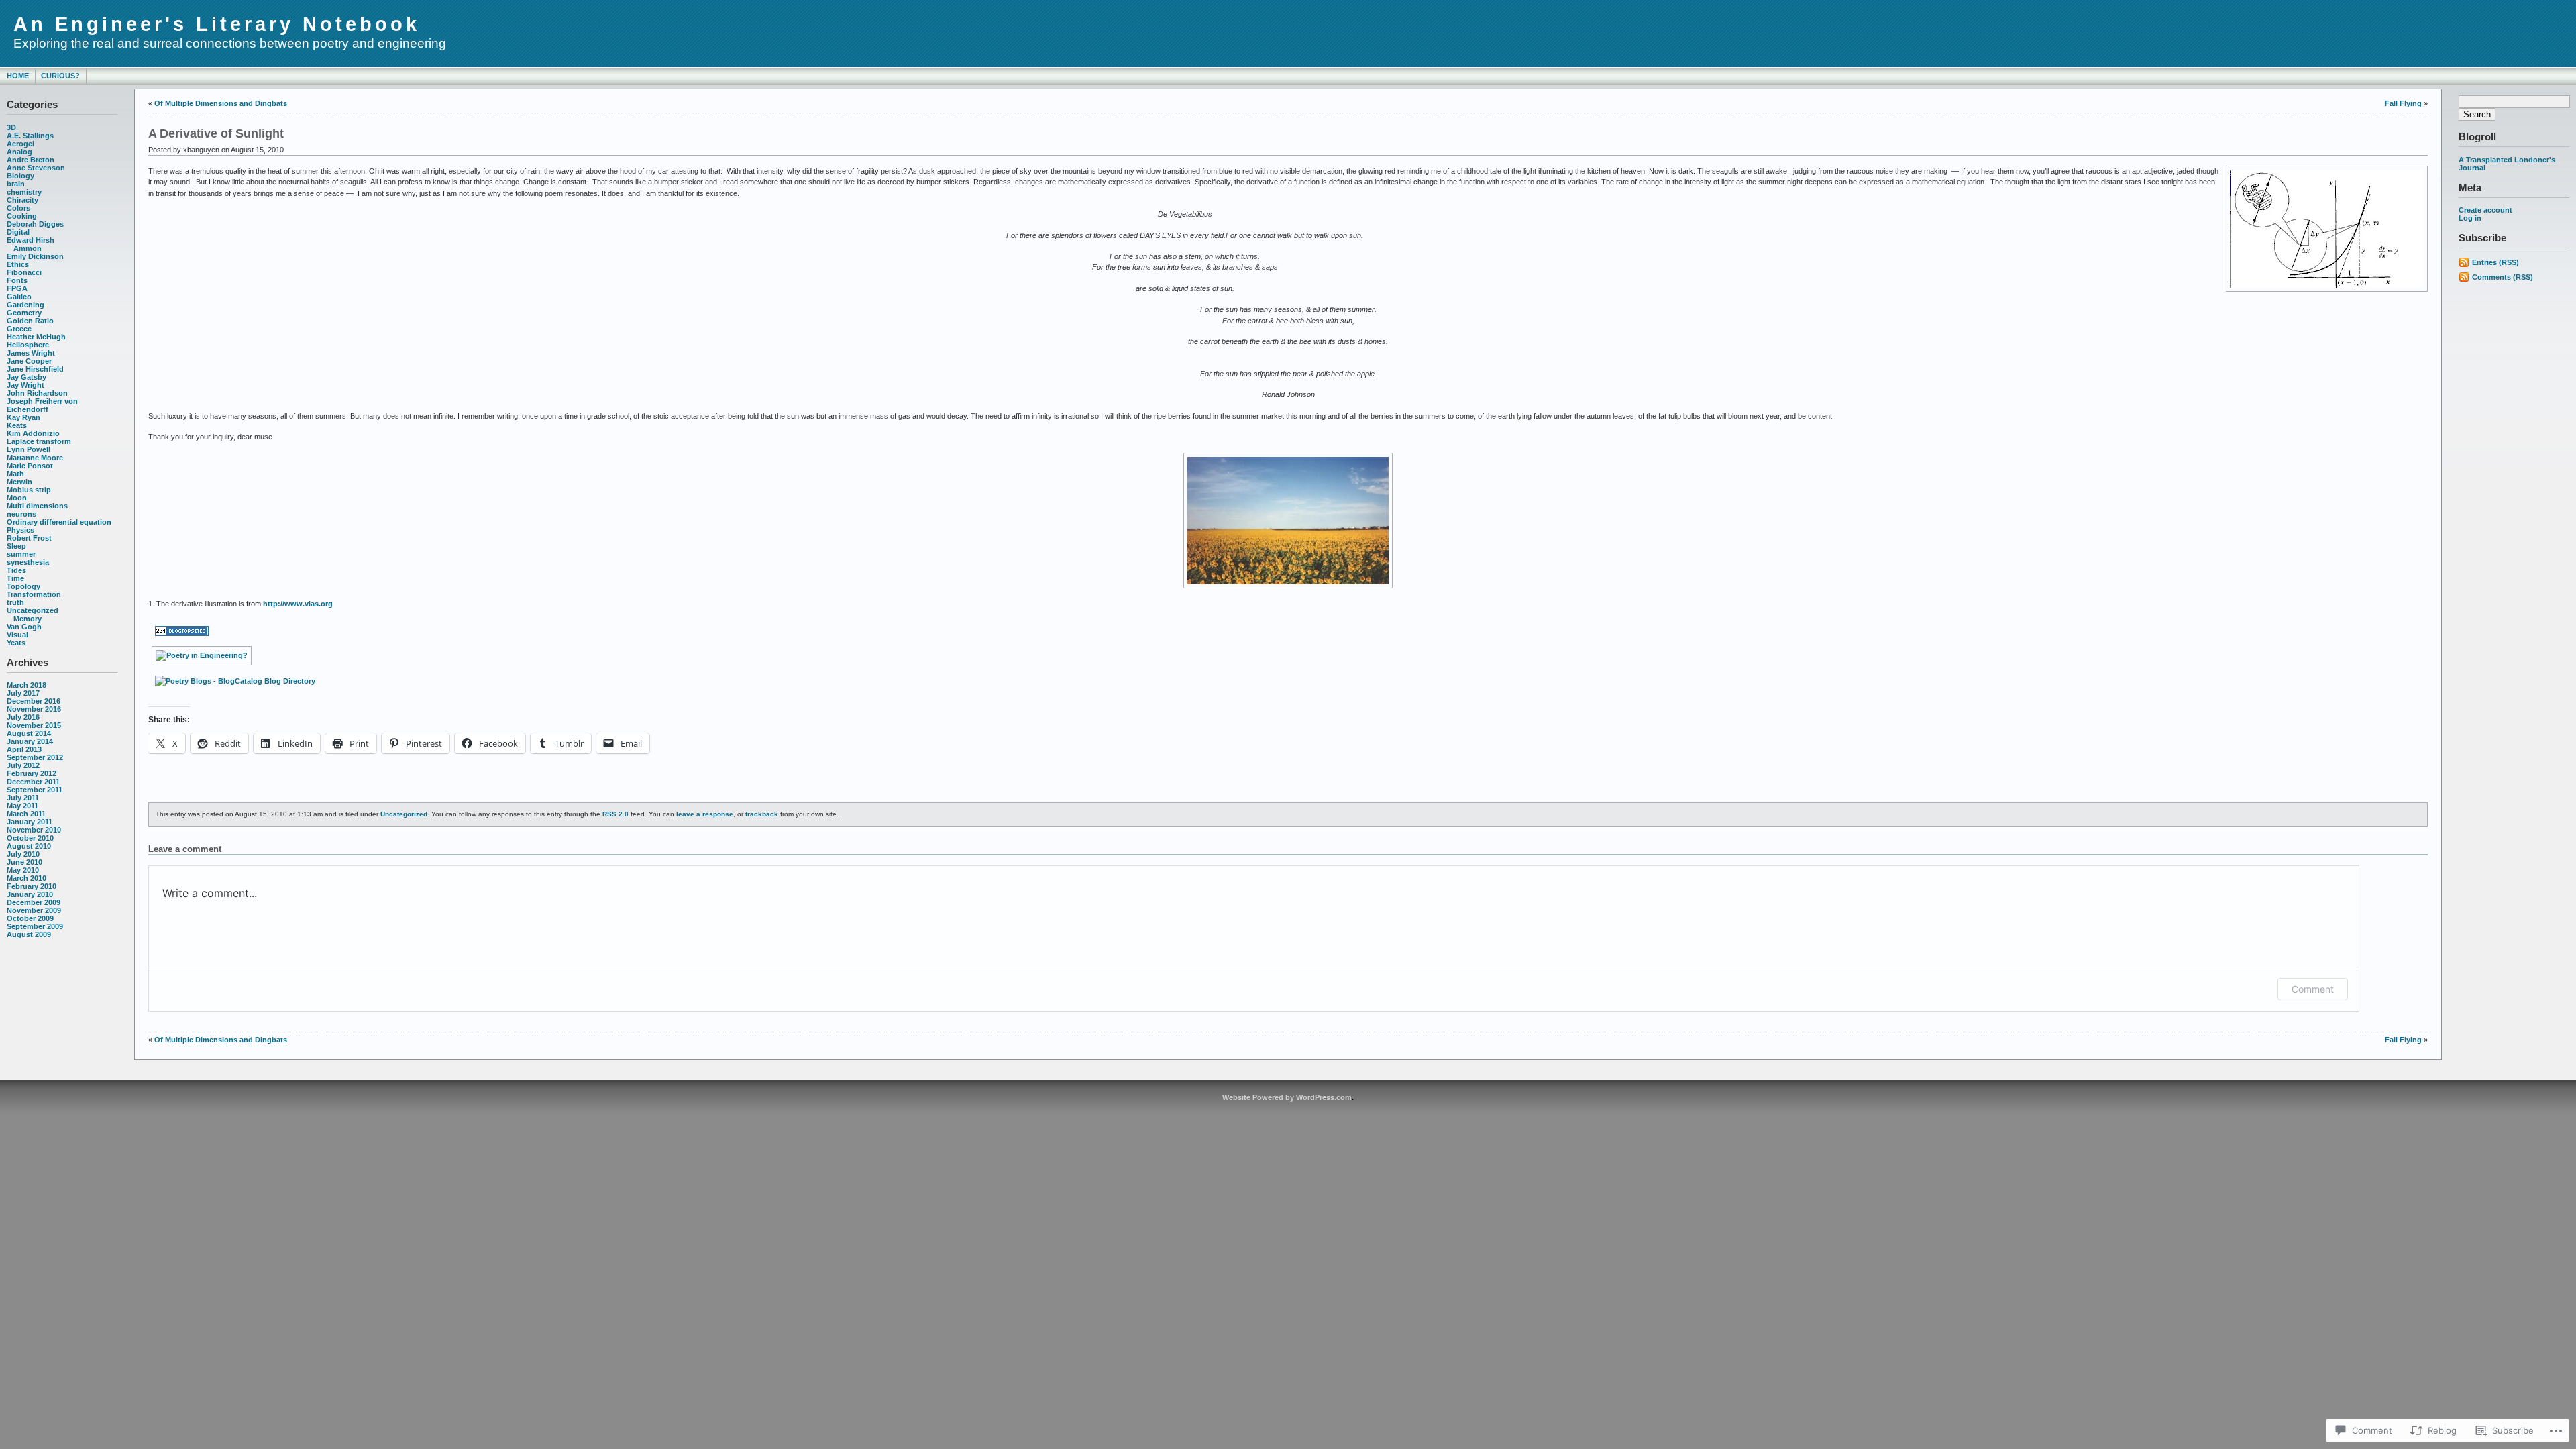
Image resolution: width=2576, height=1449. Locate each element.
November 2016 (34, 709)
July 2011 (23, 798)
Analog (19, 152)
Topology (23, 586)
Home (18, 76)
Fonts (17, 280)
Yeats (16, 643)
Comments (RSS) (2503, 277)
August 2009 (29, 934)
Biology (20, 176)
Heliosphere (28, 345)
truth (15, 602)
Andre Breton (31, 160)
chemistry (24, 192)
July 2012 (23, 765)
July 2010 (23, 854)
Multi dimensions (37, 506)
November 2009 (34, 910)
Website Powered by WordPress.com (1287, 1097)
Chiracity (22, 200)
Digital (18, 232)
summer (21, 554)
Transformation (34, 594)
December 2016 (34, 701)
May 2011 (22, 806)
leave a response (705, 814)
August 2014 (29, 733)
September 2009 (35, 926)
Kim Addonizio (33, 433)
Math (15, 474)
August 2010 (29, 846)
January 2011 (30, 822)
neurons (21, 514)
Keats (17, 425)
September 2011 (35, 790)
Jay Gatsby (26, 377)
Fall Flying (2403, 103)
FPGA (17, 288)
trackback (762, 814)
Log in (2470, 218)
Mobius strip (29, 490)
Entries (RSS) (2495, 262)
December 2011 (33, 782)
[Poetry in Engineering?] (202, 655)
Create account (2485, 210)
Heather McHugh (36, 337)
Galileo (19, 297)
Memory (28, 619)
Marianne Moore (35, 458)
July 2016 (23, 717)
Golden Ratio (30, 321)
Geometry (24, 313)
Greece (19, 329)
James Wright (31, 353)
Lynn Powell (29, 449)
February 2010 (32, 886)
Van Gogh (24, 627)
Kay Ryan (23, 417)
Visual (17, 635)
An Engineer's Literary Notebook (217, 24)
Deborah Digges (35, 224)
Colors (18, 208)
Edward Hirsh (31, 240)
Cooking (22, 216)
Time (15, 578)
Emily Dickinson (35, 256)
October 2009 (30, 918)
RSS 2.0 (615, 814)
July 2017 (23, 693)
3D (11, 127)
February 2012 (32, 773)
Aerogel (20, 144)
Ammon (28, 248)
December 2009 (34, 902)
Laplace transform (39, 441)
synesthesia (28, 562)
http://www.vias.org (298, 604)
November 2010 (34, 830)
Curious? (60, 76)
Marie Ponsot (30, 466)
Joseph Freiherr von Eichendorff (42, 405)
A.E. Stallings (30, 136)
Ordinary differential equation (59, 522)
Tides (16, 570)
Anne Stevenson (36, 168)
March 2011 (26, 814)
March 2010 (26, 878)
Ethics (18, 264)
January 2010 (30, 894)
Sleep (16, 546)
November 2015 (34, 725)
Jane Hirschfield (35, 369)
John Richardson (37, 393)
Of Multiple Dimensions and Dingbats (221, 103)
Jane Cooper (29, 361)
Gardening (25, 305)
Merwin (19, 482)
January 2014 (30, 741)
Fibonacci (24, 272)
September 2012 (35, 757)
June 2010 (24, 862)
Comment (2313, 989)
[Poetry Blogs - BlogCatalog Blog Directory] (235, 681)
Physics (20, 530)
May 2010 (23, 870)
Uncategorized (33, 610)
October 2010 (30, 838)
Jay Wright (25, 385)
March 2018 (26, 685)
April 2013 (24, 749)
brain (16, 184)
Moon (17, 498)
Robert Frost (29, 538)
